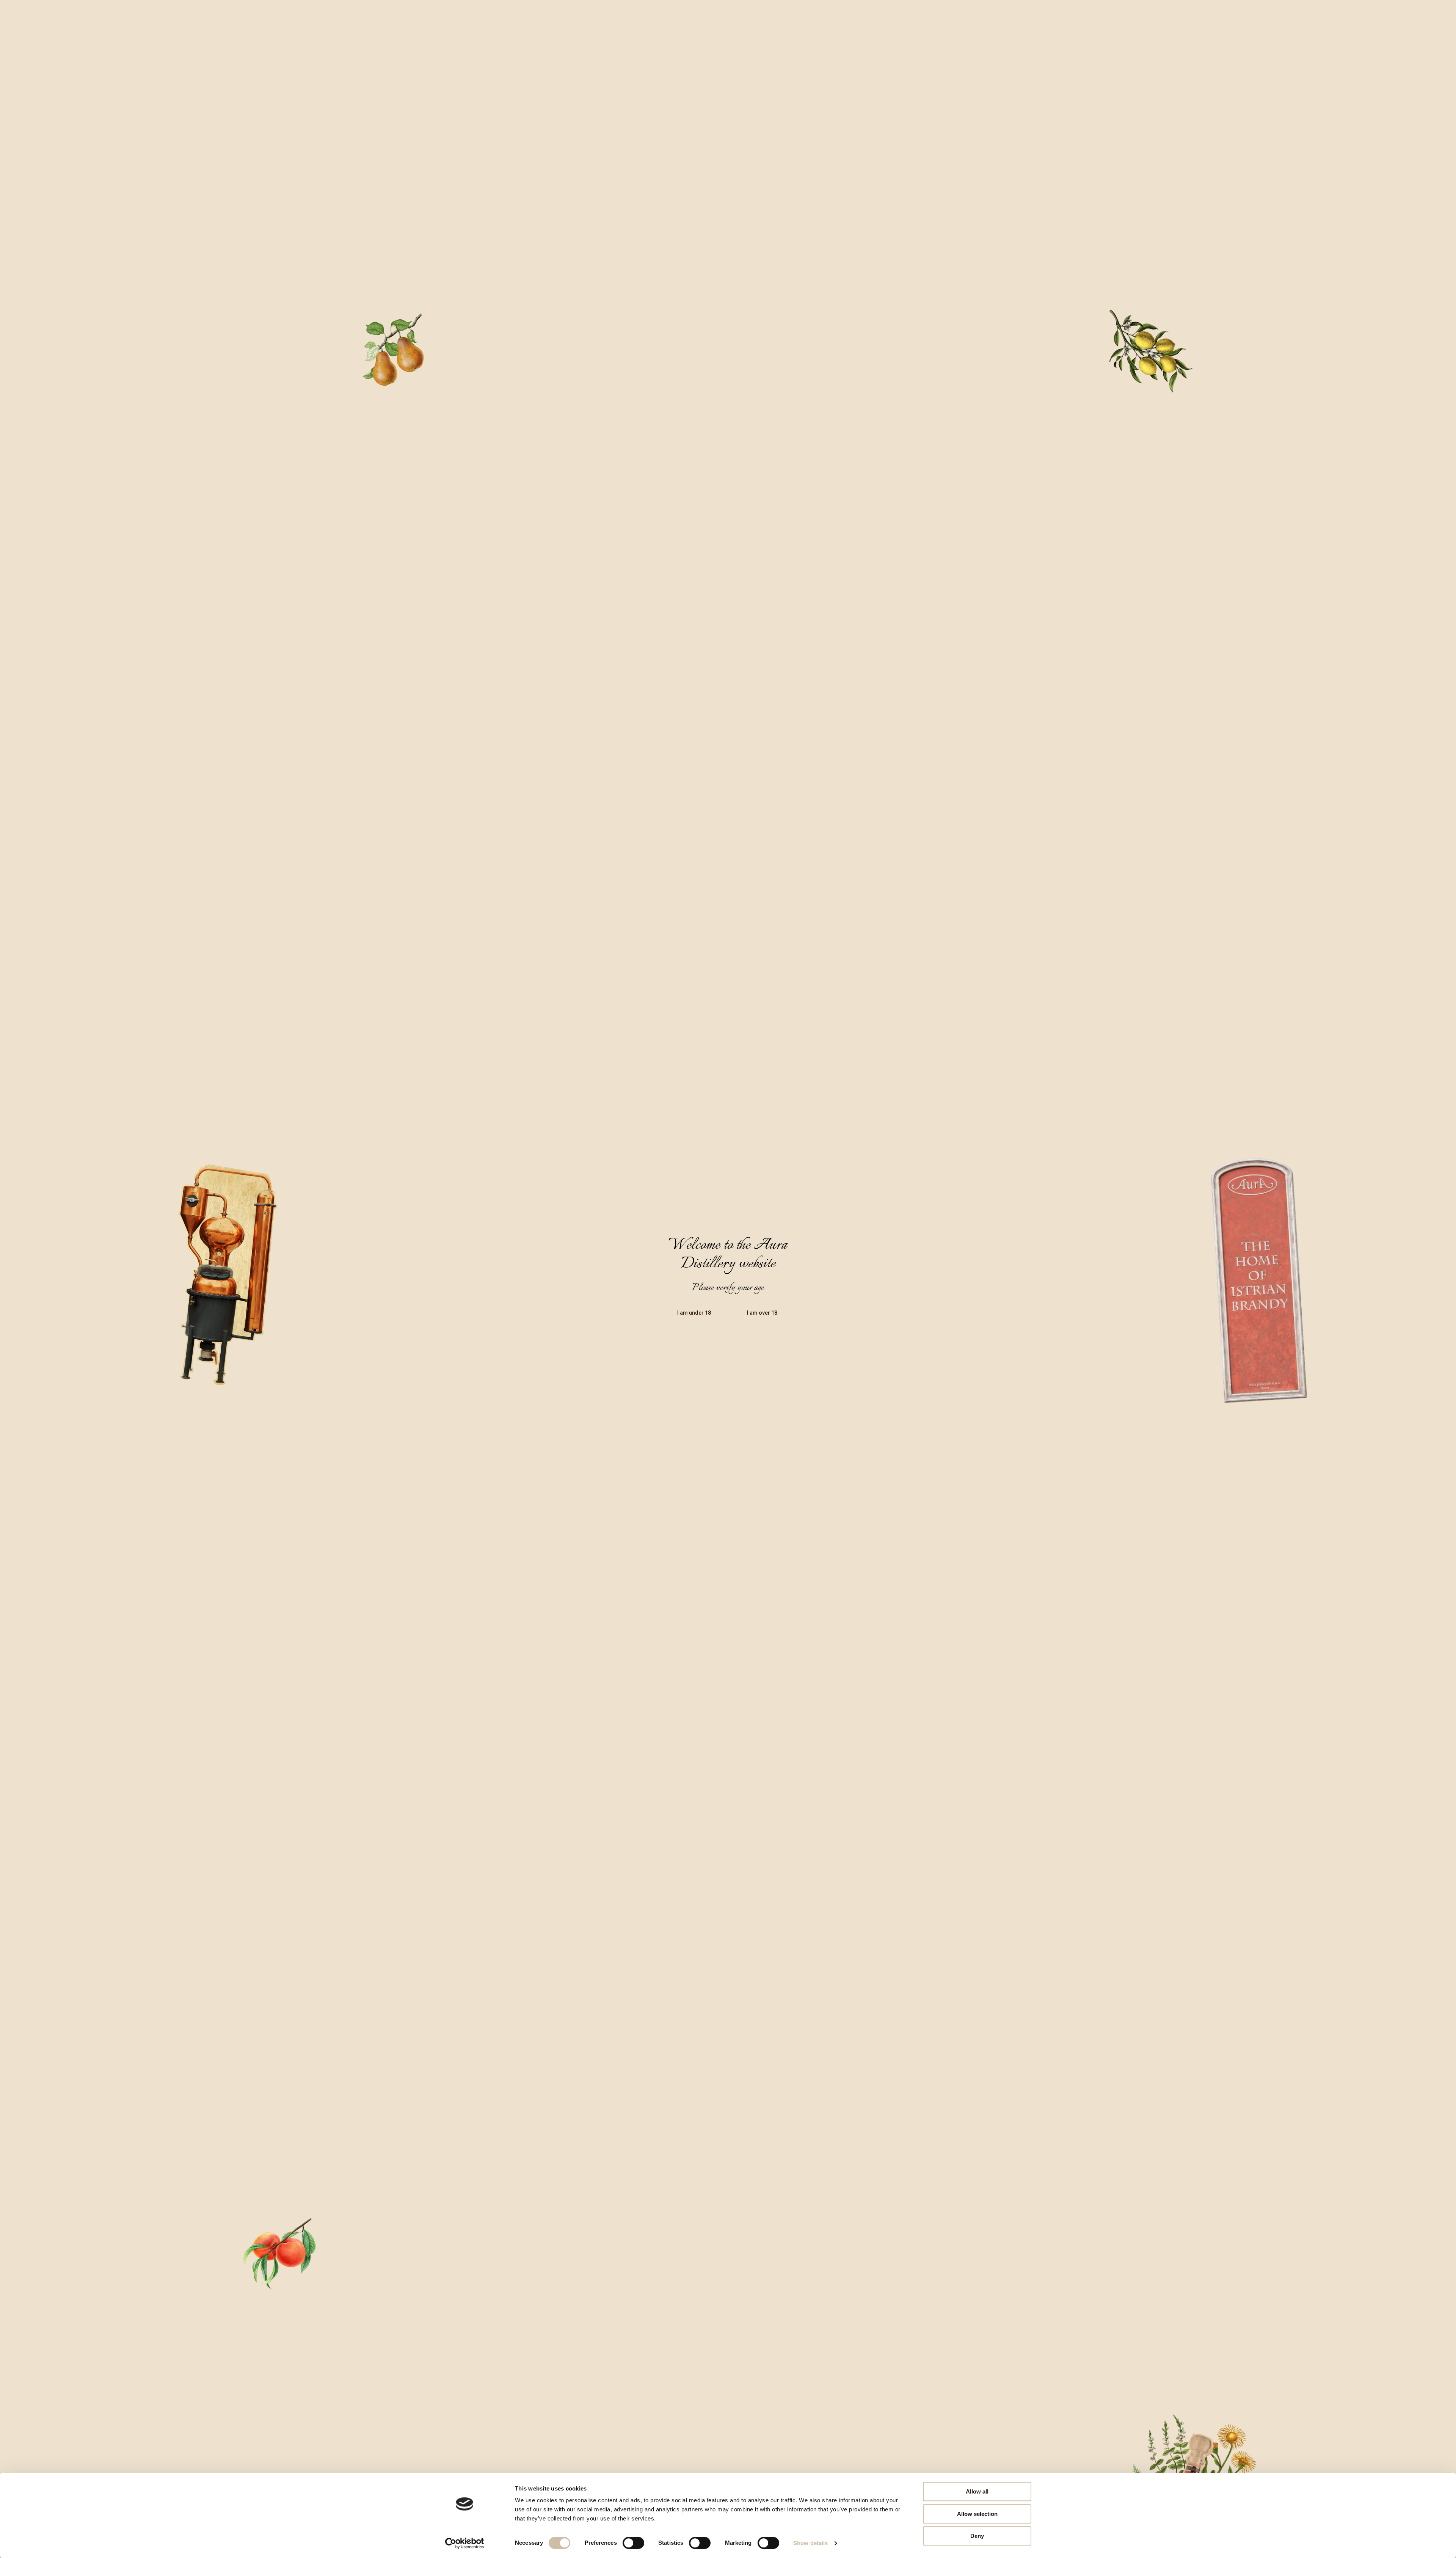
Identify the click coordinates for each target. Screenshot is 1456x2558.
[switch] (633, 2543)
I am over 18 (762, 1313)
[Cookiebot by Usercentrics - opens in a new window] (465, 2543)
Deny (977, 2536)
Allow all (977, 2491)
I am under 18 (694, 1313)
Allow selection (977, 2514)
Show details (810, 2543)
